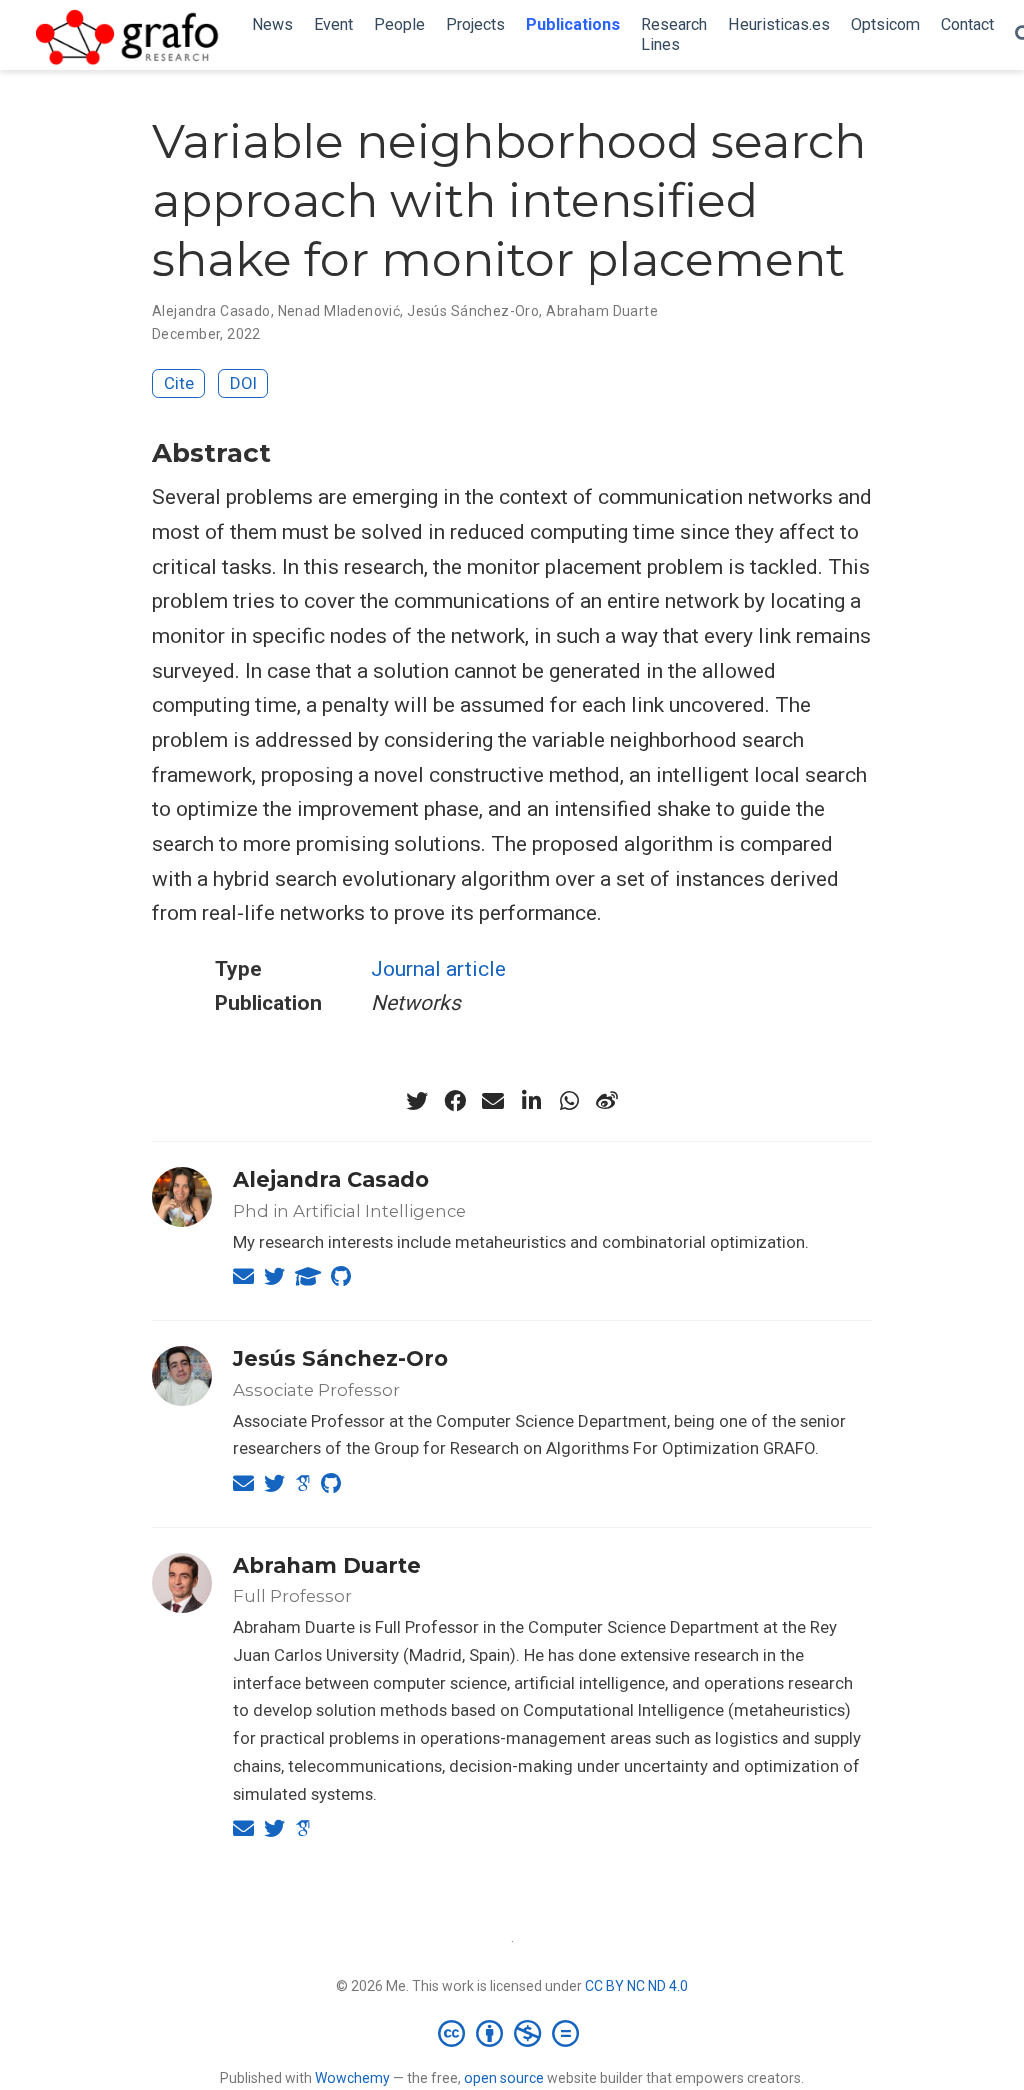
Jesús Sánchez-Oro (473, 311)
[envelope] (493, 1101)
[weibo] (607, 1101)
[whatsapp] (569, 1101)
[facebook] (455, 1101)
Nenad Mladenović (339, 311)
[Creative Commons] (512, 2033)
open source (504, 2078)
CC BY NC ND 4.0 (636, 1986)
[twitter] (417, 1101)
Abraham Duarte (602, 311)
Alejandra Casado (211, 311)
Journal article (438, 969)
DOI (243, 383)
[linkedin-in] (531, 1101)
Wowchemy (352, 2078)
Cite (179, 383)
